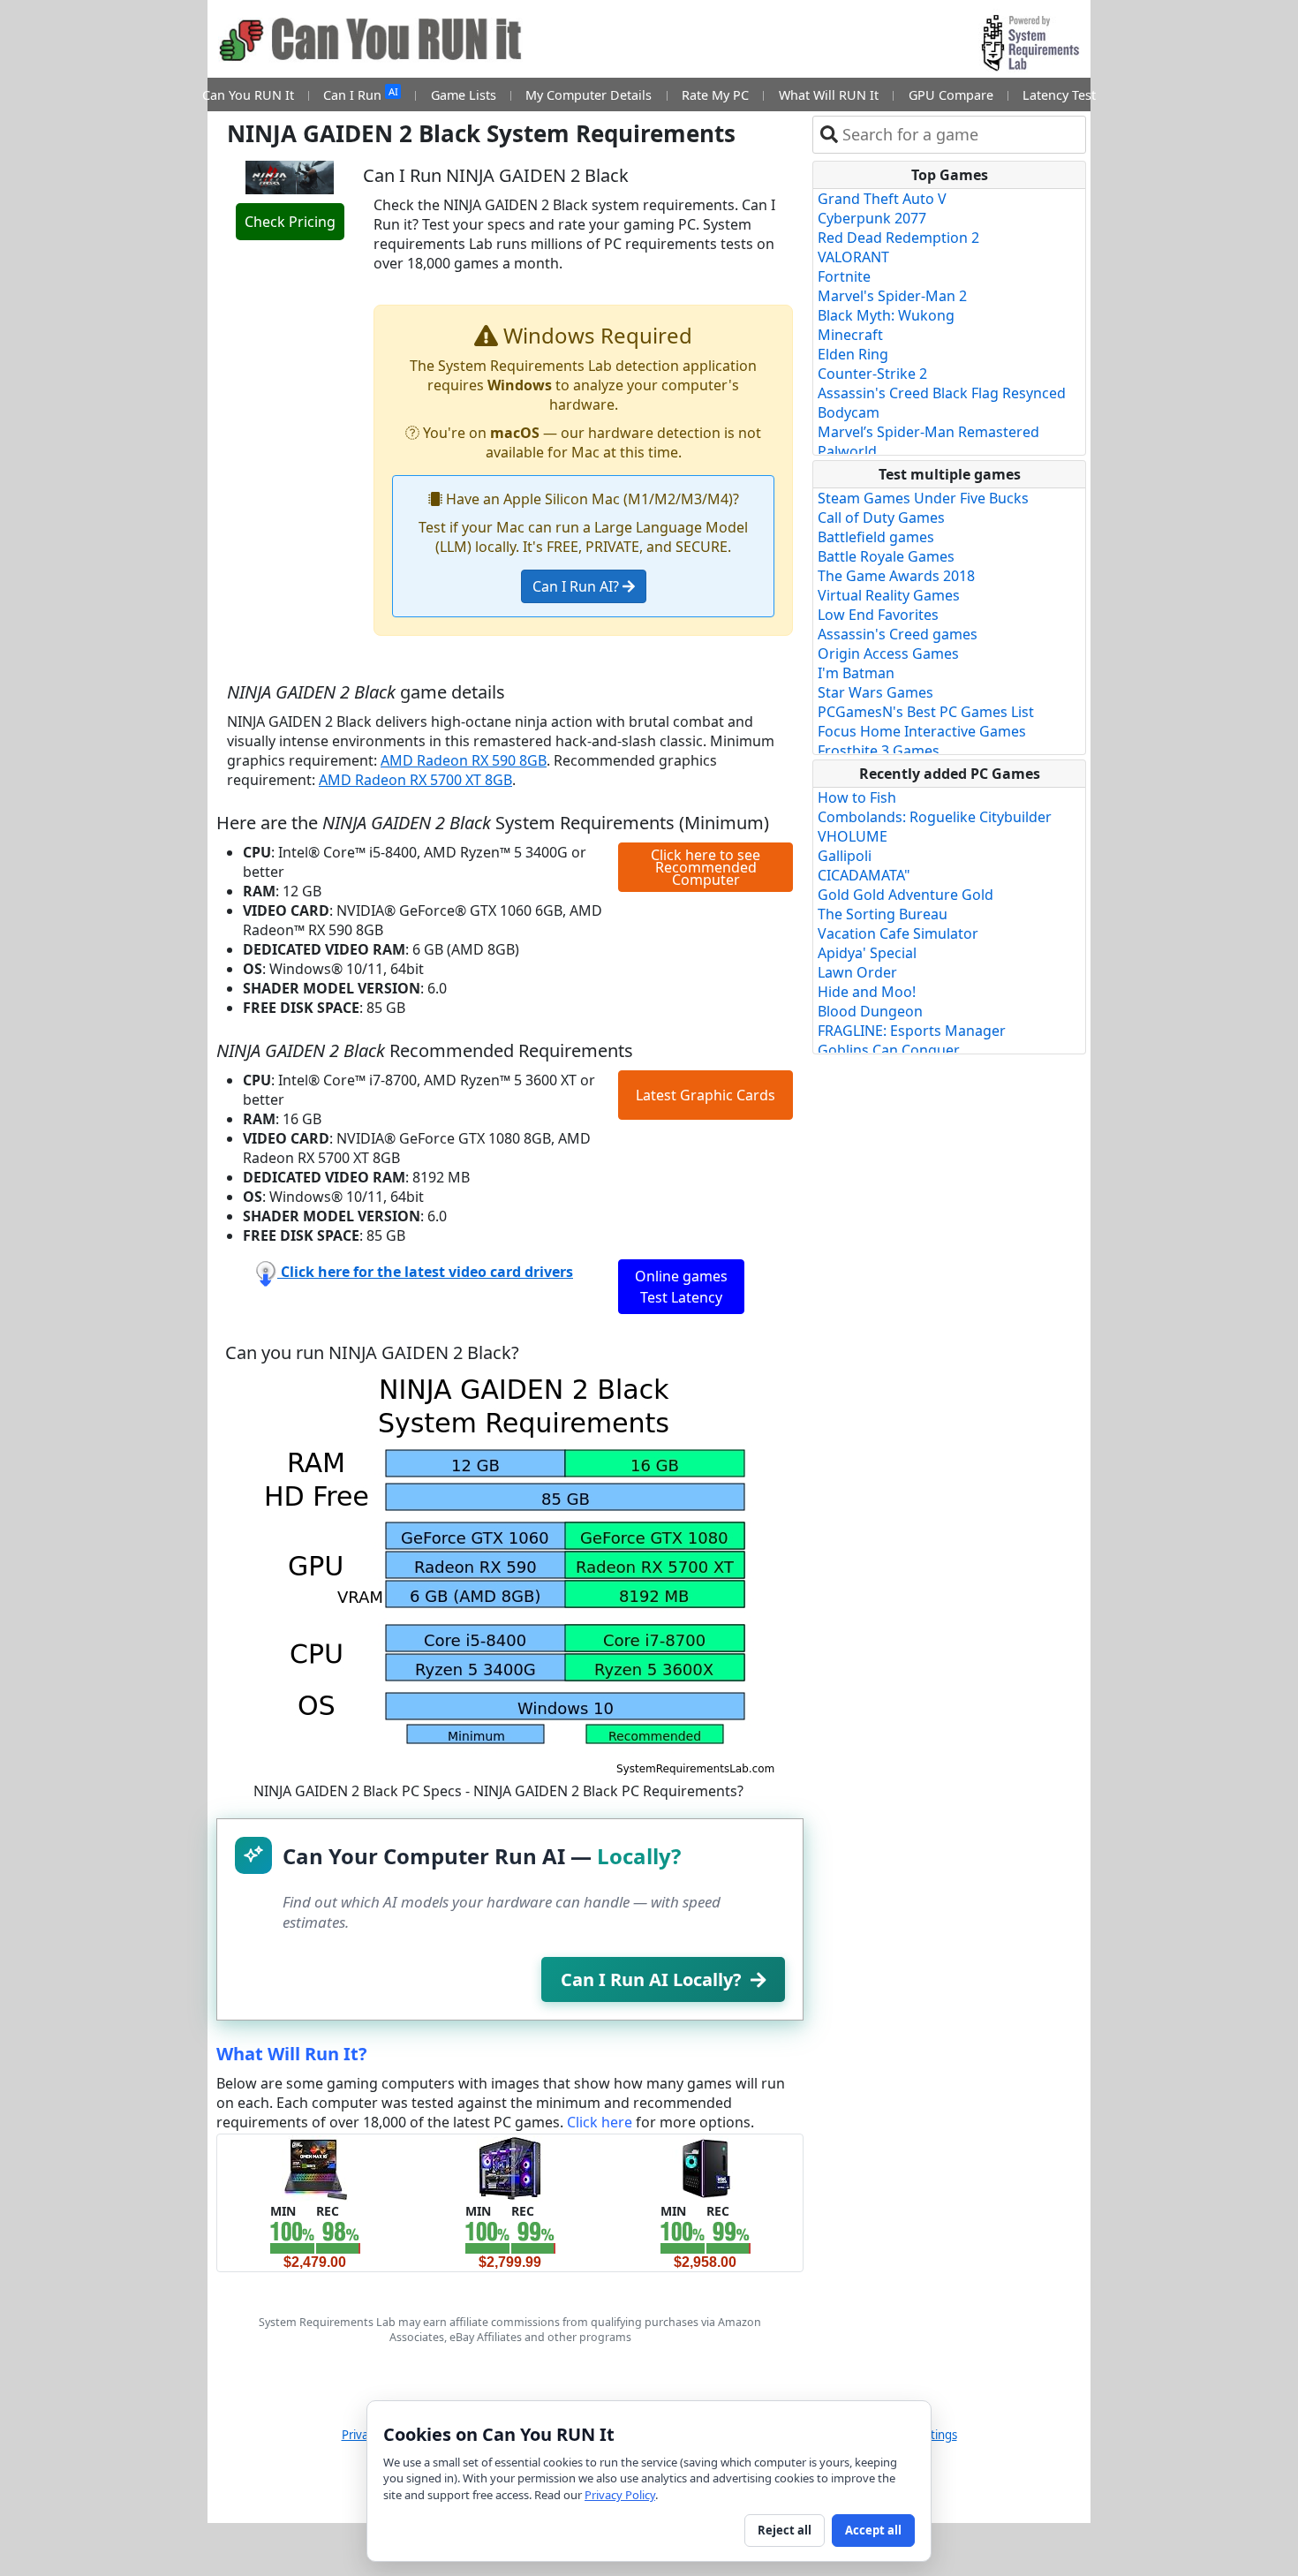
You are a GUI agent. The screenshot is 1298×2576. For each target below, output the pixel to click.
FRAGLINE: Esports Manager (912, 1031)
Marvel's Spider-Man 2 (892, 296)
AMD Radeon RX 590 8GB (464, 760)
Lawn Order (857, 972)
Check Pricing (290, 222)
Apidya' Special (867, 953)
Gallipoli (845, 856)
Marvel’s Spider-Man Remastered (928, 432)
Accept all (873, 2530)
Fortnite (844, 276)
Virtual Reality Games (889, 595)
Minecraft (850, 335)
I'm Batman (856, 673)
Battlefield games (876, 537)
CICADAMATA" (864, 875)
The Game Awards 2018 (896, 576)
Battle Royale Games (886, 556)
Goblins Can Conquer (889, 1050)
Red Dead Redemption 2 (898, 238)
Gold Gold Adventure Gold (906, 895)
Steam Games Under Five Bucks (923, 498)
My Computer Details (589, 95)
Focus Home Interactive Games (922, 731)
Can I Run (360, 94)
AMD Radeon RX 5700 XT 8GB (415, 780)
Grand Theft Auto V (882, 199)
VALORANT (853, 257)
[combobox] (960, 135)
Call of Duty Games (881, 517)
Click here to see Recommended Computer (706, 867)
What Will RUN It (829, 95)
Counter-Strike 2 (872, 374)
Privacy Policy (620, 2495)
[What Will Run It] (315, 2167)
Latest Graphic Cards (706, 1095)
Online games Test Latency (681, 1287)
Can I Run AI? (577, 586)
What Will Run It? (292, 2054)
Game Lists (464, 95)
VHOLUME (853, 836)
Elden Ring (853, 354)
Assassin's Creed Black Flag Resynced (942, 393)
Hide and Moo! (867, 992)
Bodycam (849, 412)
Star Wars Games (875, 692)
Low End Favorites (878, 615)
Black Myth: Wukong (886, 315)
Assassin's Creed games (898, 634)
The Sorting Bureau (883, 914)
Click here (600, 2122)
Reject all (785, 2530)
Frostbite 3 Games (879, 751)
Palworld (847, 451)
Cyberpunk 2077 (872, 218)
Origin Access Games (888, 653)
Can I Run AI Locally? (651, 1979)
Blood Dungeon (870, 1011)
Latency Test (1059, 95)
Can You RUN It (248, 95)
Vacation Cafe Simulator (898, 933)
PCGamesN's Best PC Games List (926, 712)
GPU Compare (951, 95)
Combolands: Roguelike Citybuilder (935, 817)
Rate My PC (715, 95)
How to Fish (857, 797)
